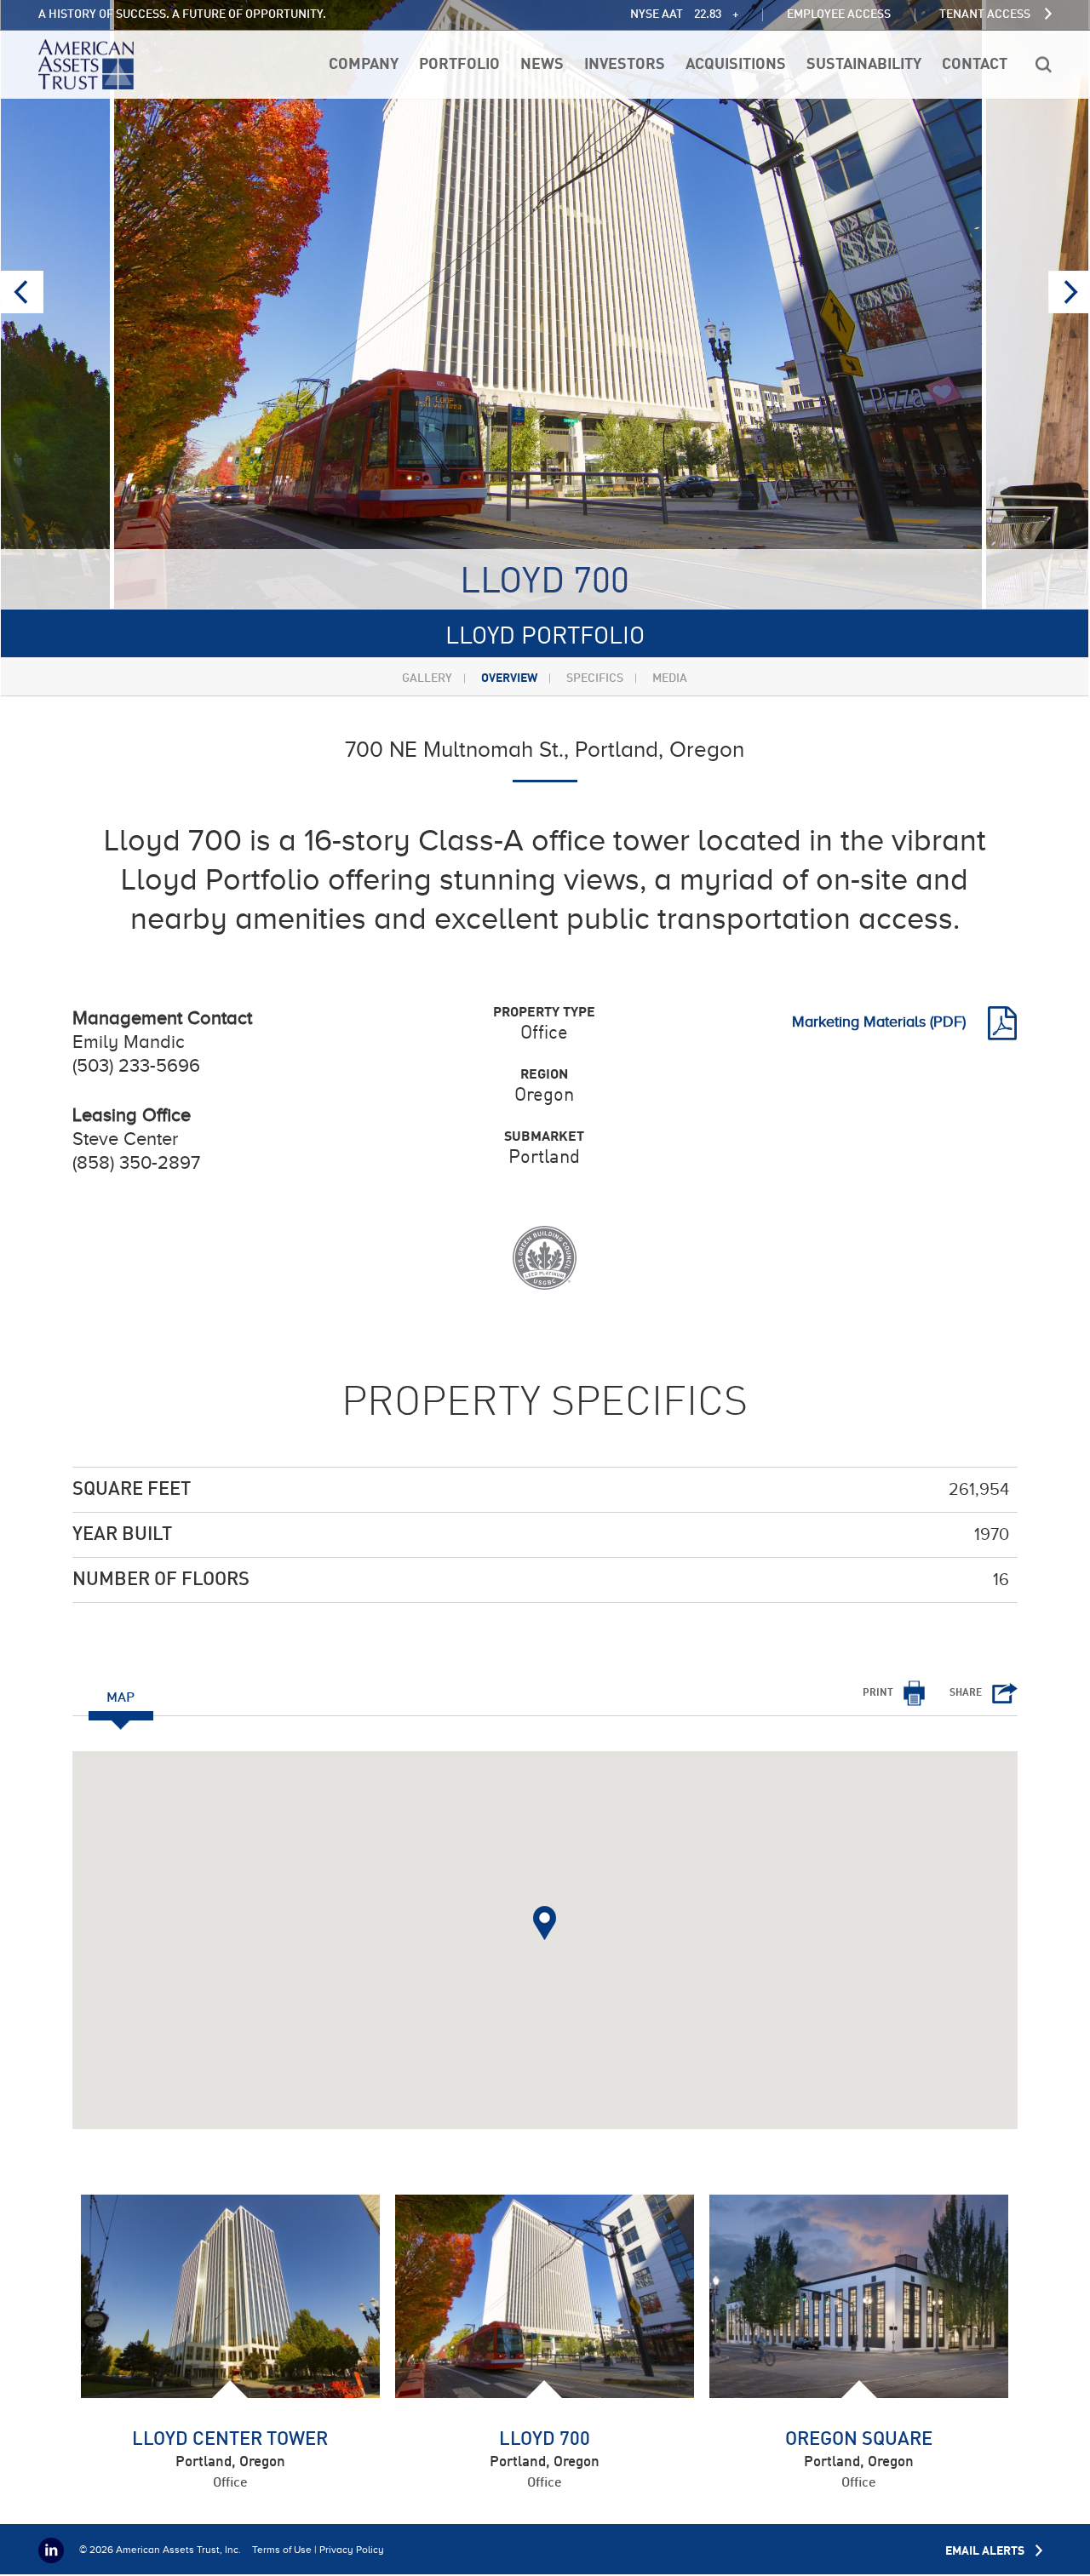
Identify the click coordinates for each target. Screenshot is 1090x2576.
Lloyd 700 (545, 2440)
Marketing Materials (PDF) (881, 1022)
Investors (625, 65)
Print (878, 1693)
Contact (975, 65)
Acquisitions (736, 65)
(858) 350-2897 (136, 1162)
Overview (509, 678)
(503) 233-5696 (136, 1065)
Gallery (427, 678)
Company (364, 65)
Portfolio (459, 65)
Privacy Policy (352, 2550)
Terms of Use (282, 2550)
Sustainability (864, 65)
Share (966, 1693)
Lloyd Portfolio (545, 638)
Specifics (595, 678)
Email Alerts (986, 2551)
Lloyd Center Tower (230, 2440)
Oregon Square (859, 2440)
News (542, 65)
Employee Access (839, 14)
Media (670, 678)
